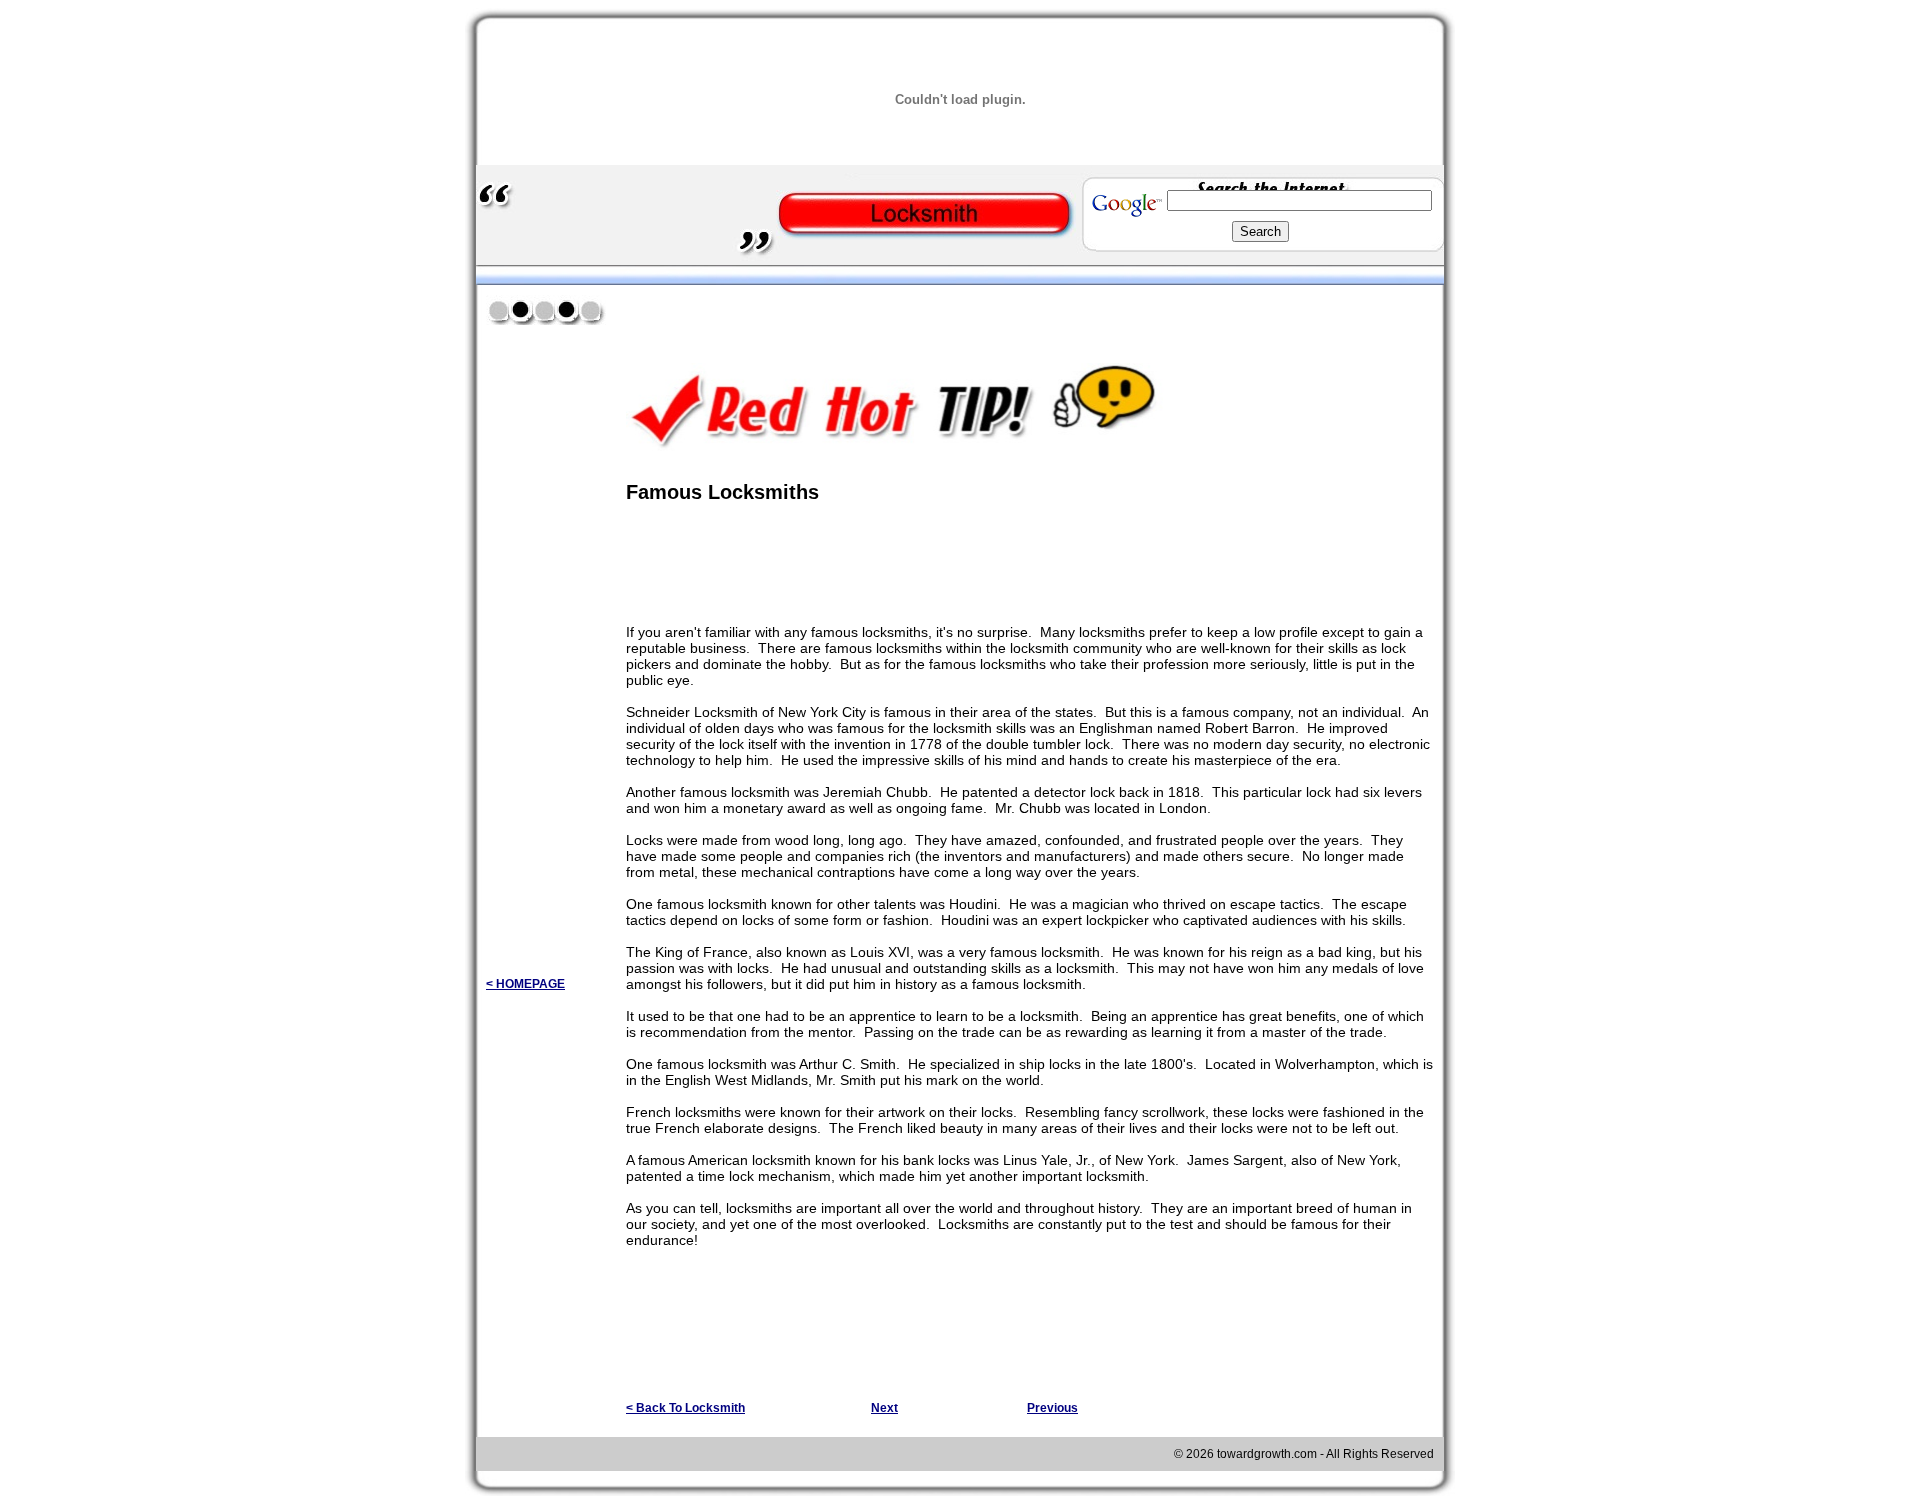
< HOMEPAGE (525, 984)
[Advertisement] (860, 308)
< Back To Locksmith (685, 1408)
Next (884, 1408)
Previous (1052, 1408)
